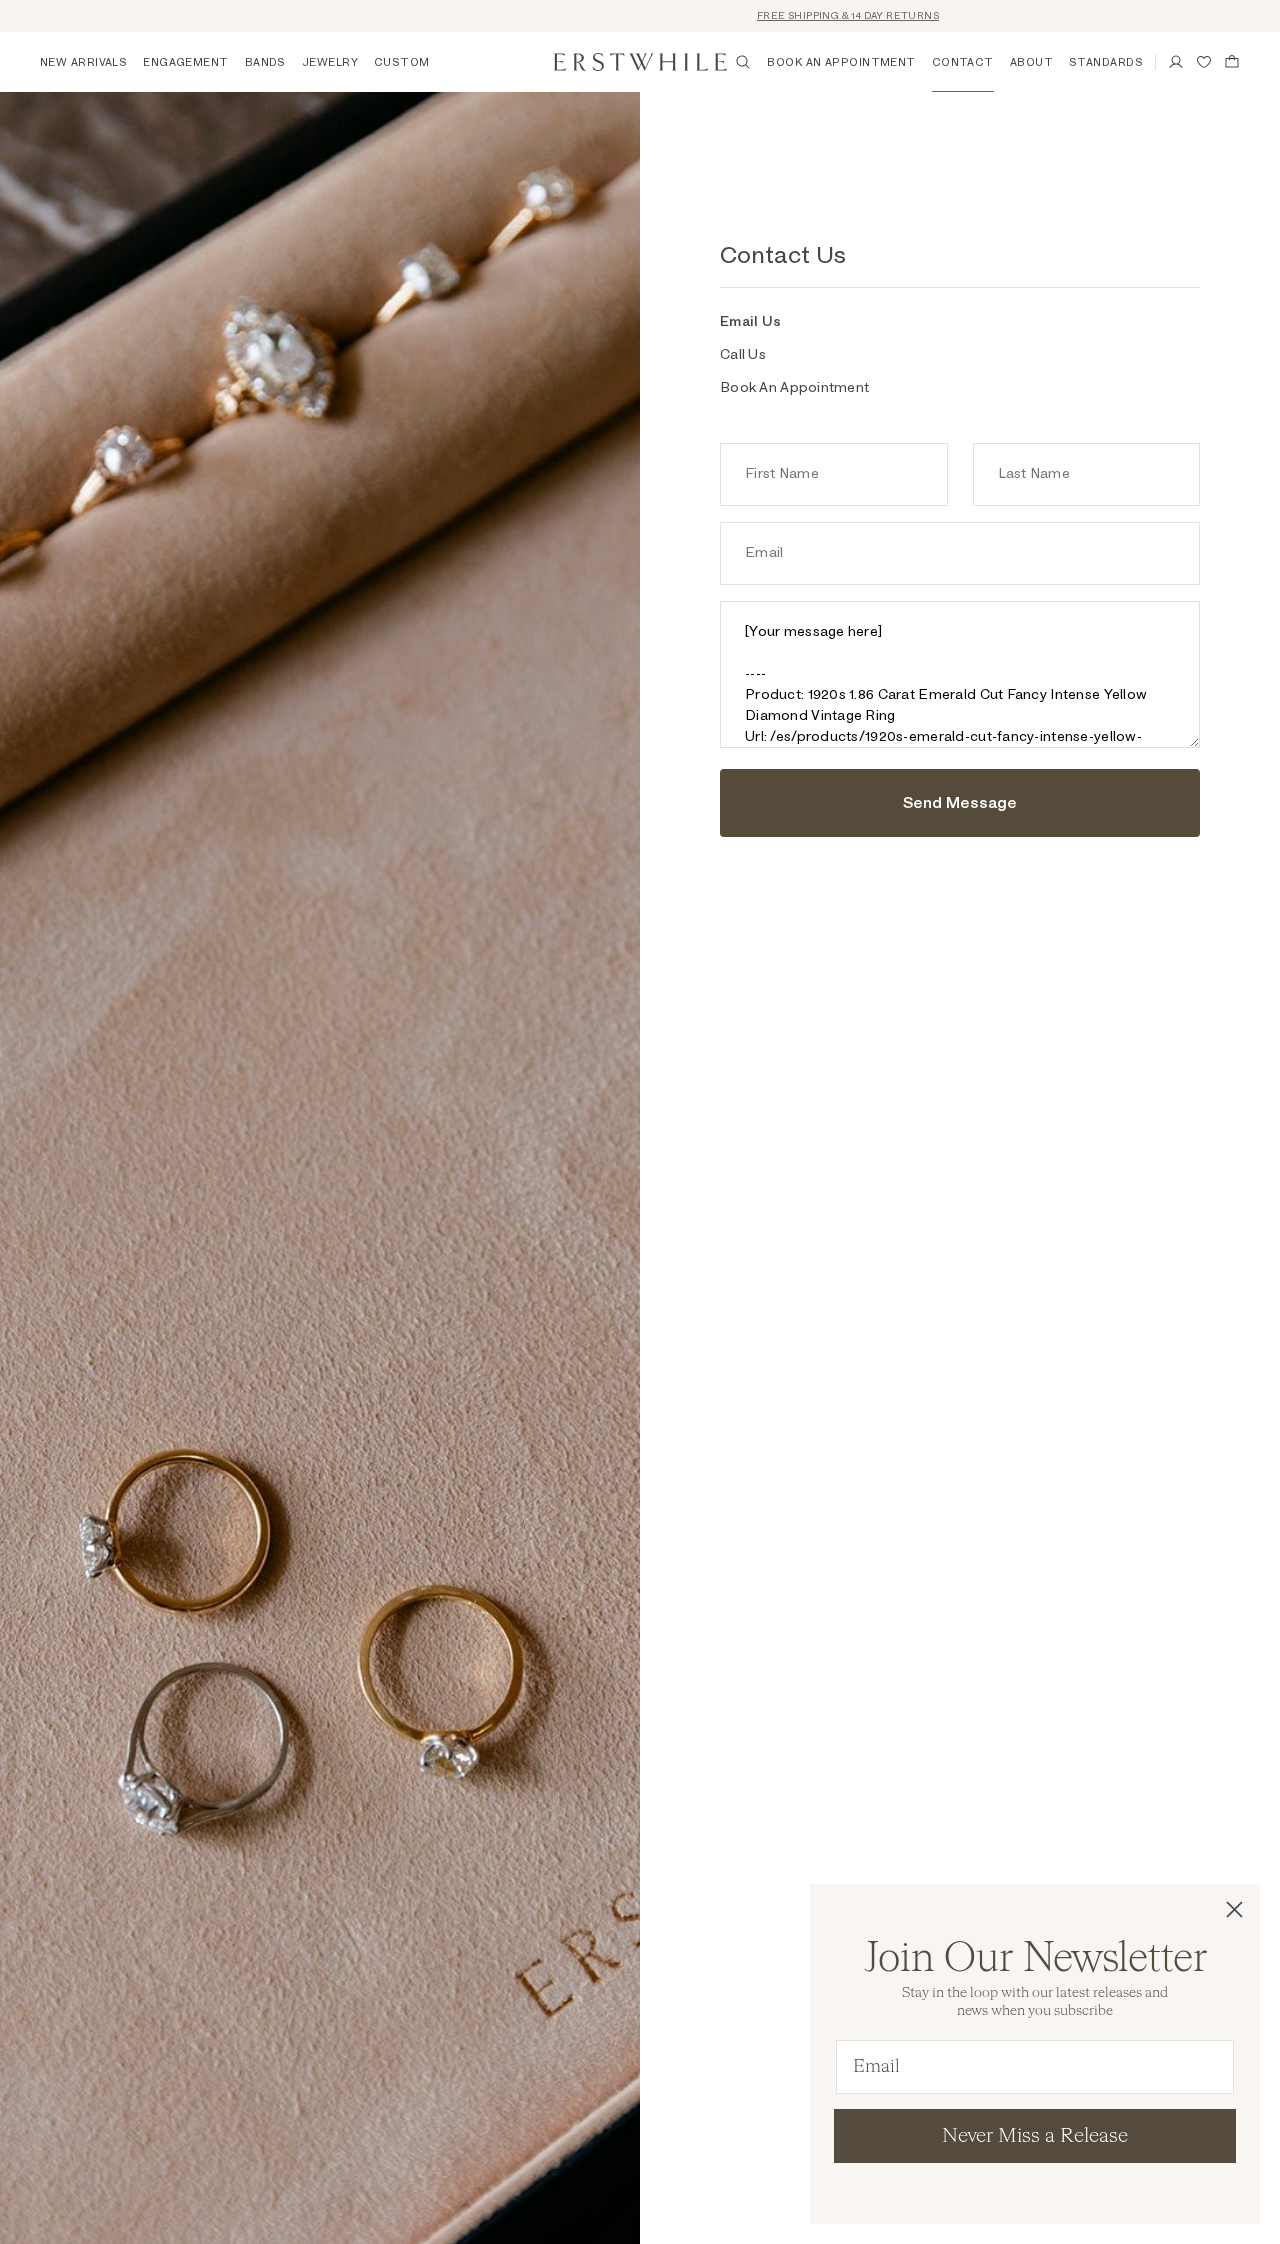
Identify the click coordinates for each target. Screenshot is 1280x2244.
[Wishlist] (1204, 62)
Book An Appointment (794, 388)
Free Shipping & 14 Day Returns (798, 16)
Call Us (743, 355)
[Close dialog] (1234, 1909)
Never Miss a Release (1035, 2136)
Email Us (750, 322)
